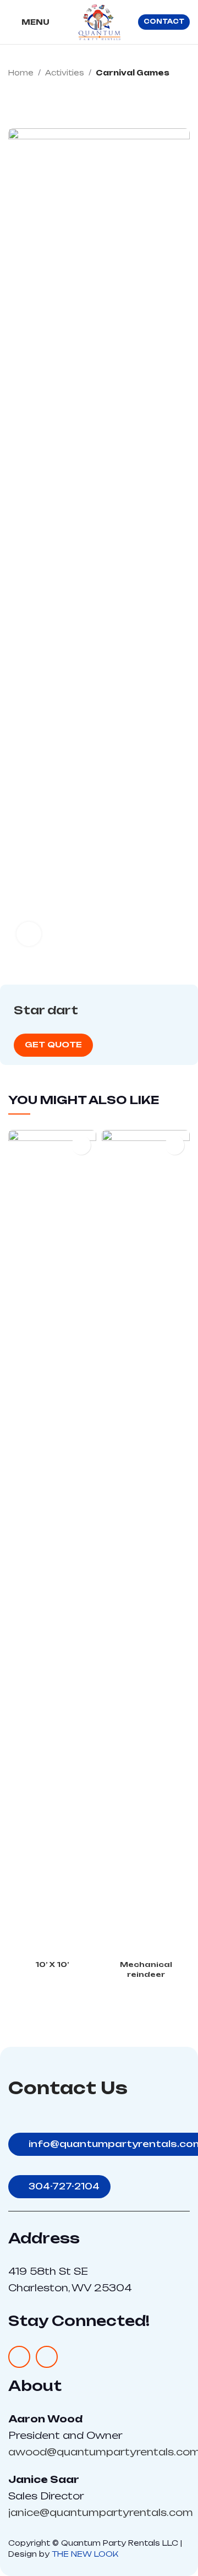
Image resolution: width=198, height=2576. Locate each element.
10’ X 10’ (52, 1964)
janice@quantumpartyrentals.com (101, 2512)
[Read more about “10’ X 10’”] (81, 1145)
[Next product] (184, 97)
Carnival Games (133, 73)
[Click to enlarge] (29, 934)
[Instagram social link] (47, 2357)
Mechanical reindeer (146, 1969)
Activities (65, 73)
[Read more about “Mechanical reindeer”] (175, 1145)
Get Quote (53, 1044)
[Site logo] (99, 21)
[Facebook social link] (19, 2357)
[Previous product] (162, 97)
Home (21, 73)
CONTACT (164, 21)
